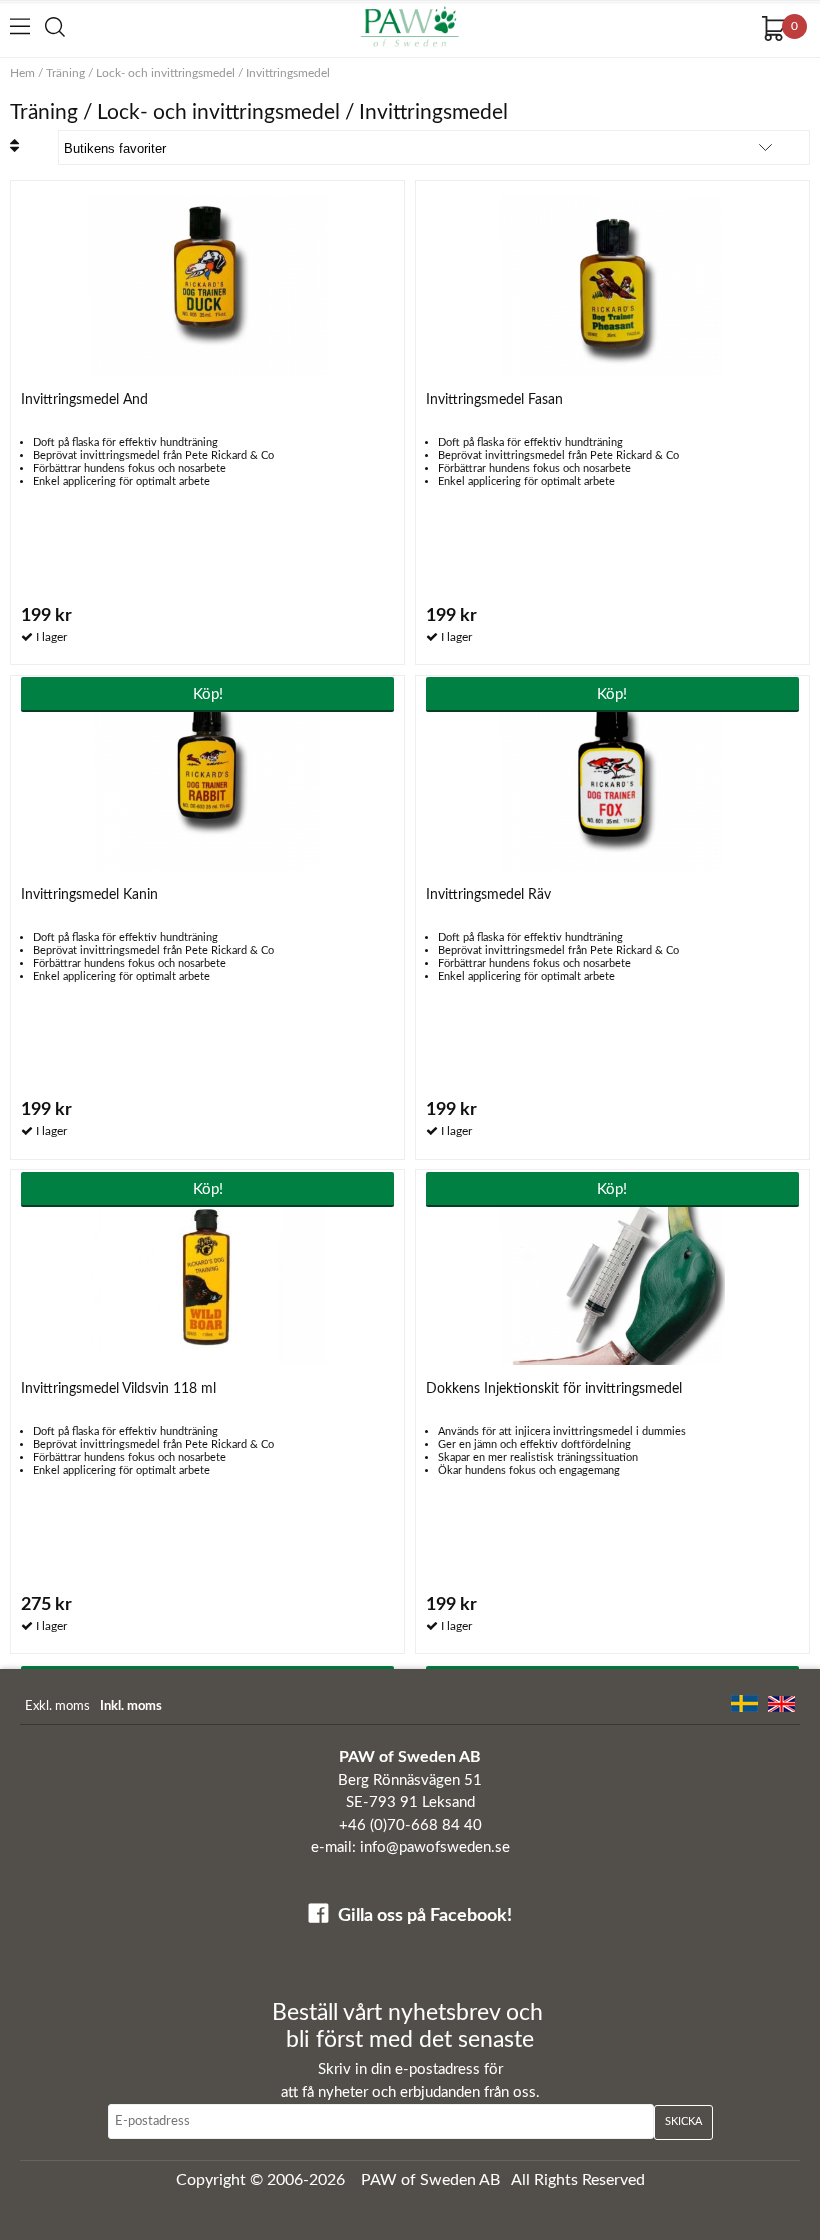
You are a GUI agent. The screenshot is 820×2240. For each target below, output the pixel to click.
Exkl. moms (57, 1706)
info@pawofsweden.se (435, 1847)
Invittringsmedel (288, 73)
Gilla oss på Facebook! (425, 1916)
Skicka (683, 2121)
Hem (22, 73)
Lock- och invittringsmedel (165, 73)
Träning (65, 73)
